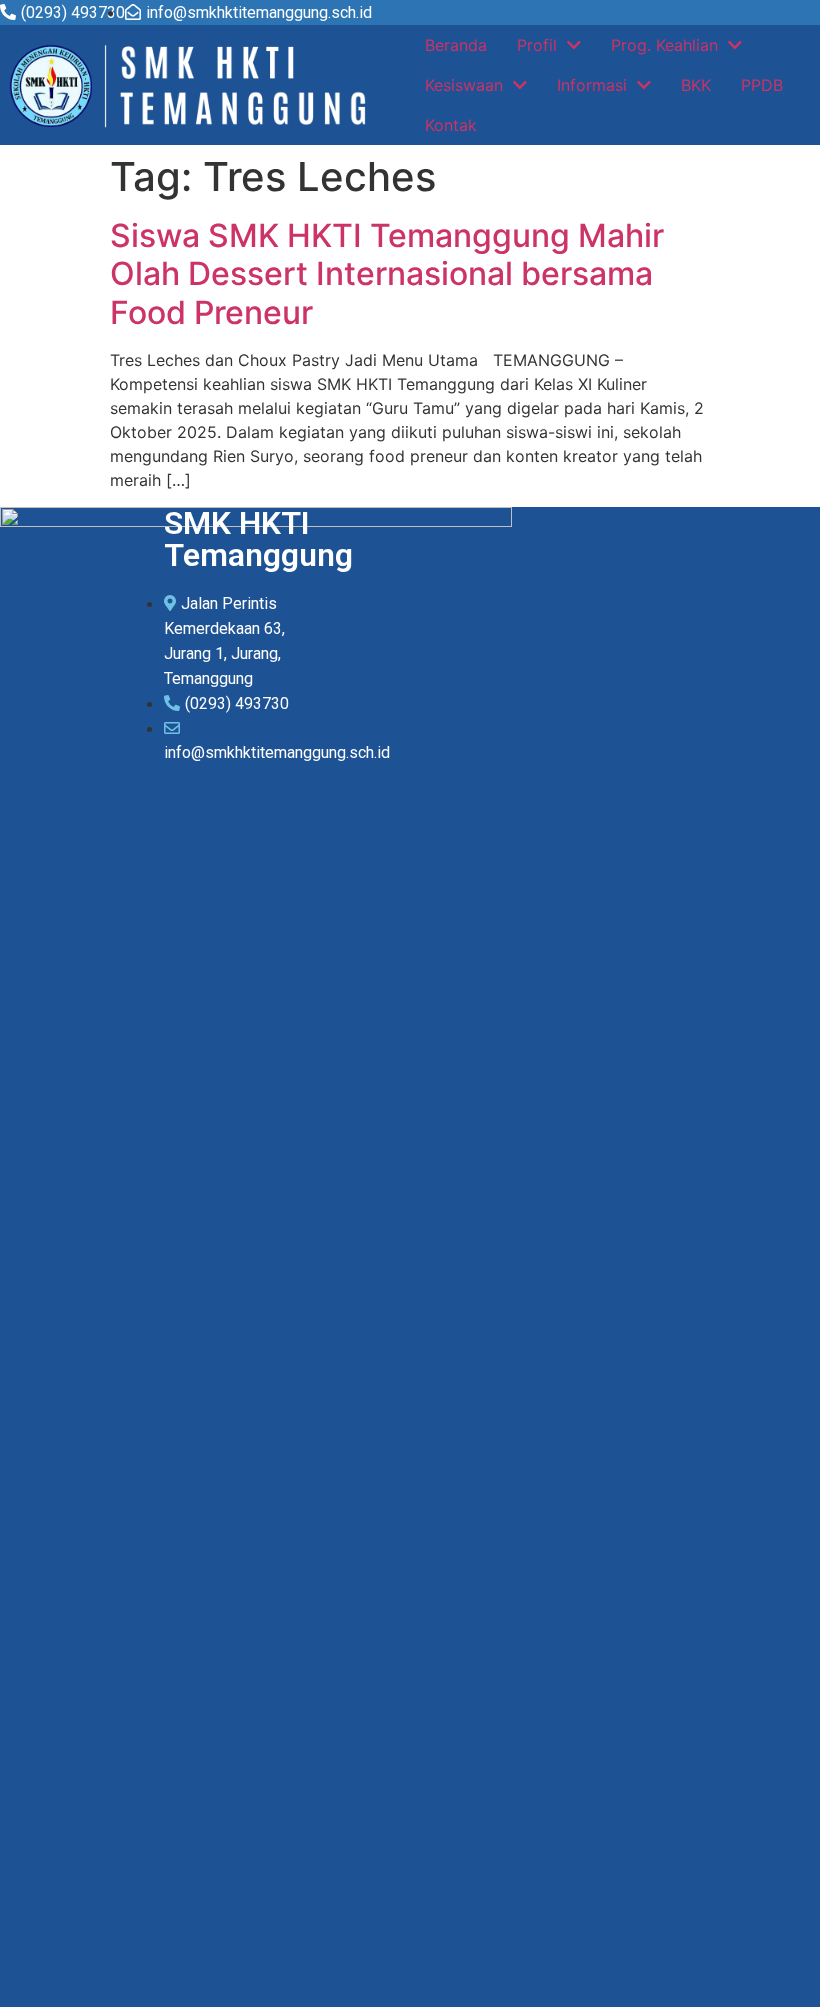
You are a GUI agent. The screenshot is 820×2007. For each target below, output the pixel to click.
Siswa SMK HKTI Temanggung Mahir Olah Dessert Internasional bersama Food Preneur (387, 274)
